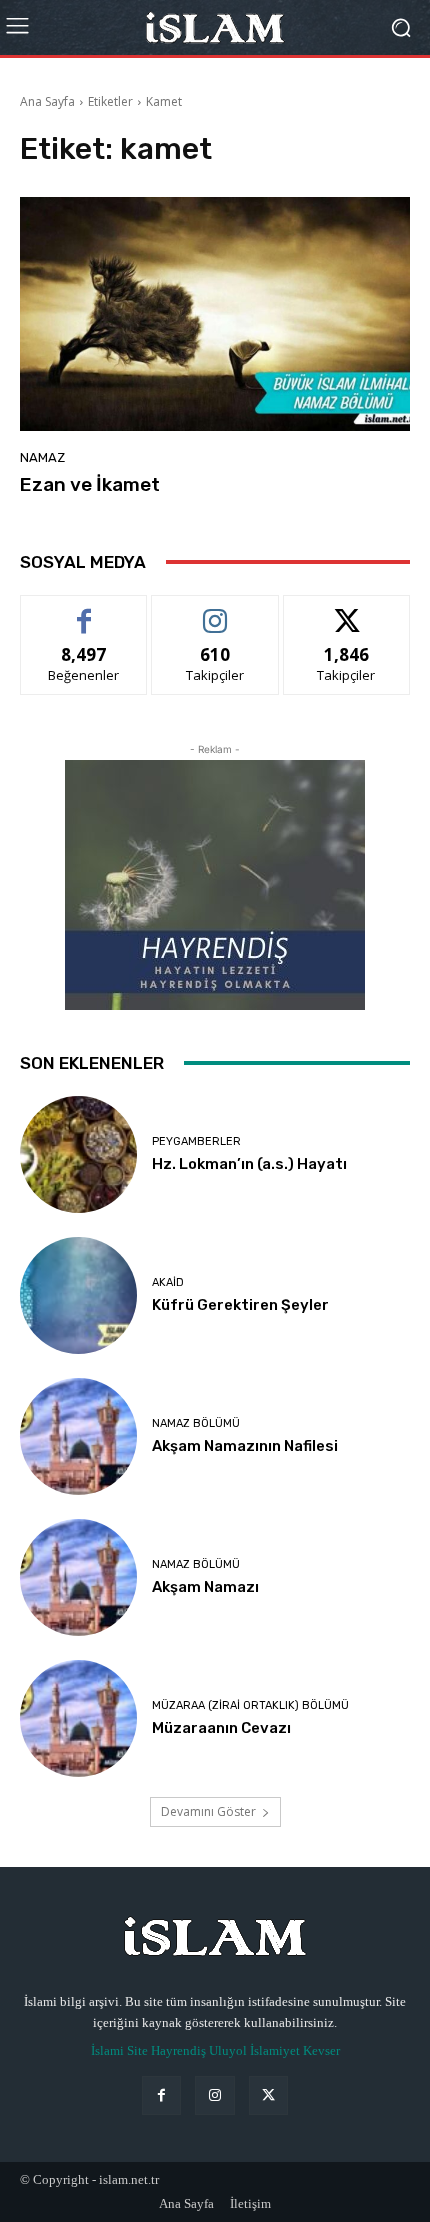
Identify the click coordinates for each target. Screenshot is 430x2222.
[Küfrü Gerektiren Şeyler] (78, 1295)
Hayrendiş (178, 2050)
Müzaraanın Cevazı (221, 1728)
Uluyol (228, 2050)
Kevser (321, 2050)
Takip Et (215, 610)
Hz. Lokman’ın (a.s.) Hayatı (249, 1164)
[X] (268, 2095)
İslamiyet (275, 2050)
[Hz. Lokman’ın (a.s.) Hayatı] (78, 1154)
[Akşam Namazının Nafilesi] (78, 1436)
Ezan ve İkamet (90, 484)
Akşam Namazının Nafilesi (245, 1446)
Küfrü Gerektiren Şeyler (240, 1305)
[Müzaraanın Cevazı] (78, 1718)
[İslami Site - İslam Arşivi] (215, 28)
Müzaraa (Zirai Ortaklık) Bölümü (250, 1705)
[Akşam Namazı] (78, 1577)
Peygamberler (196, 1141)
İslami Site (119, 2050)
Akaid (168, 1282)
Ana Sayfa (47, 101)
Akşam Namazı (205, 1587)
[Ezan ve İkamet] (215, 314)
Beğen (84, 610)
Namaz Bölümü (196, 1423)
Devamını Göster (208, 1811)
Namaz (42, 457)
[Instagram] (214, 2095)
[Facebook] (161, 2095)
